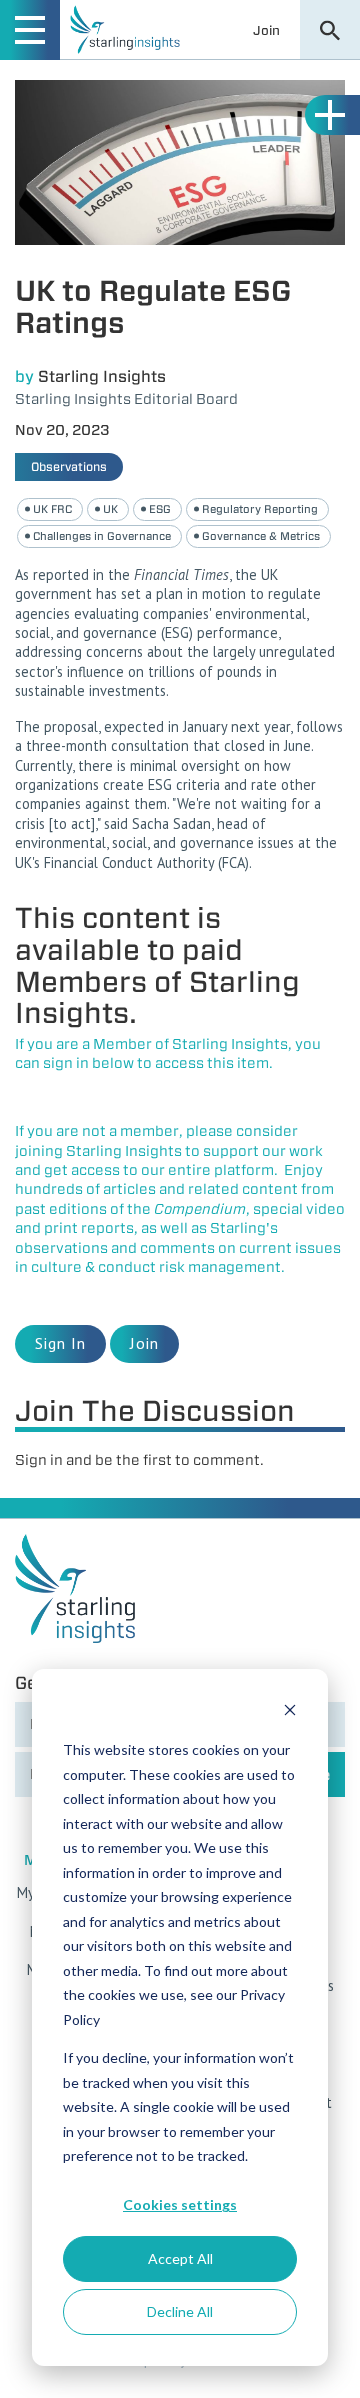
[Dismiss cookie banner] (290, 1712)
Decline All (180, 2311)
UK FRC (52, 509)
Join (266, 29)
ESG (160, 509)
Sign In (60, 1343)
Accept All (180, 2258)
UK (110, 509)
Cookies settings (180, 2204)
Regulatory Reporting (260, 509)
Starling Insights (102, 376)
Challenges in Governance (102, 536)
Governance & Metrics (261, 536)
